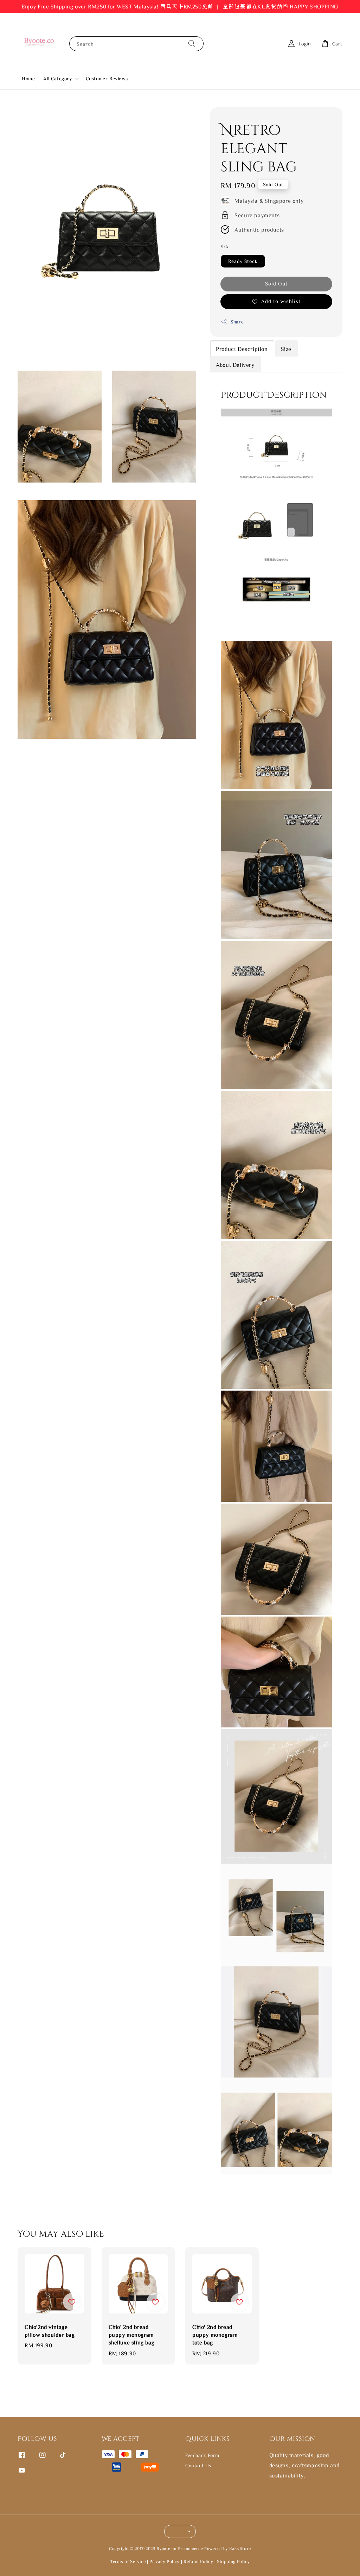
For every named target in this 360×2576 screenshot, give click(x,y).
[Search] (192, 43)
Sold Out (276, 284)
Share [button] (237, 322)
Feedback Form (202, 2455)
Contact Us (198, 2465)
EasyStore (240, 2548)
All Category (57, 78)
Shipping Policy (233, 2561)
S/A (224, 247)
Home (28, 78)
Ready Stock (243, 261)
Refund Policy (198, 2561)
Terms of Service (128, 2561)
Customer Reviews (107, 78)
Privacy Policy (165, 2561)
